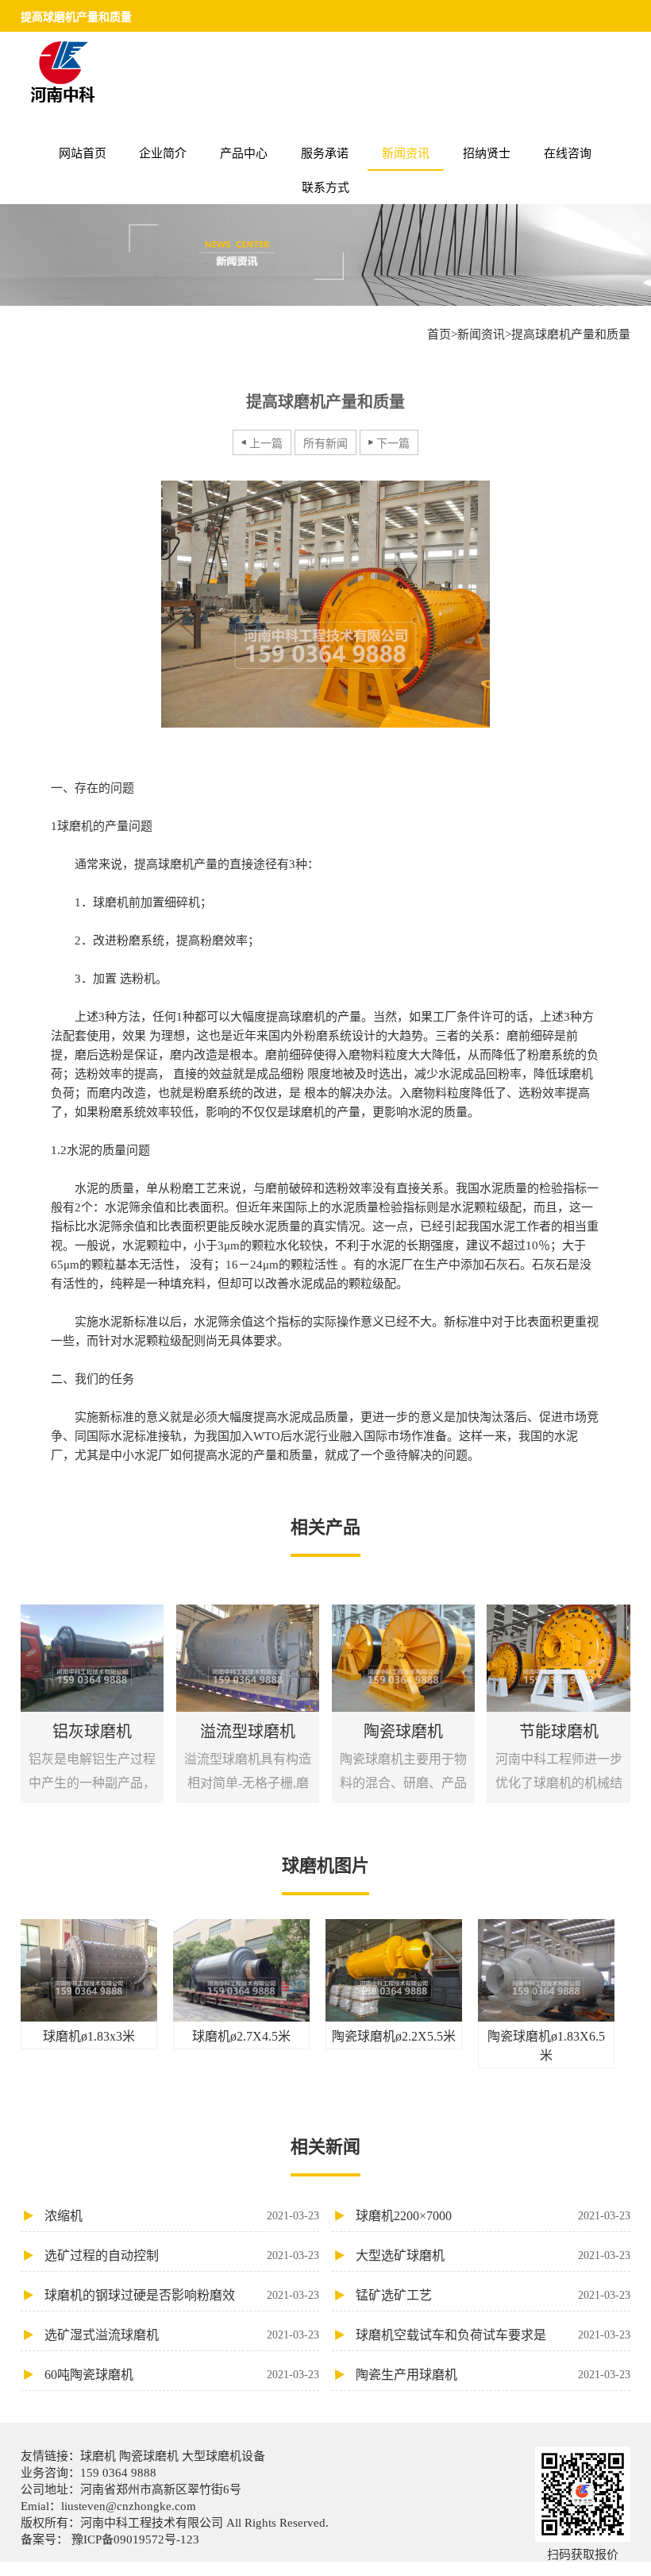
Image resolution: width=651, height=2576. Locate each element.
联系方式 (325, 187)
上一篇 (266, 444)
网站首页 (83, 153)
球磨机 (100, 2456)
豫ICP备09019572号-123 (134, 2539)
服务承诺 (325, 153)
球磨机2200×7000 (493, 2216)
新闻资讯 (406, 153)
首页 (439, 334)
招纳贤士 (487, 153)
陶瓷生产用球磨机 (493, 2375)
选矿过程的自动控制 (182, 2255)
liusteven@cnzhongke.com (129, 2506)
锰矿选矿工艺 (493, 2295)
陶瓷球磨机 (149, 2456)
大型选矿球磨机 (493, 2255)
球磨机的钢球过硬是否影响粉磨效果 (182, 2300)
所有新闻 (325, 444)
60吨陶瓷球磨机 (182, 2375)
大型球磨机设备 (222, 2456)
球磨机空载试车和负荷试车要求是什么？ (493, 2339)
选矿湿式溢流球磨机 (182, 2335)
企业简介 (163, 153)
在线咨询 (568, 153)
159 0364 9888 (118, 2473)
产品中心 (244, 153)
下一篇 (393, 444)
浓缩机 (182, 2216)
